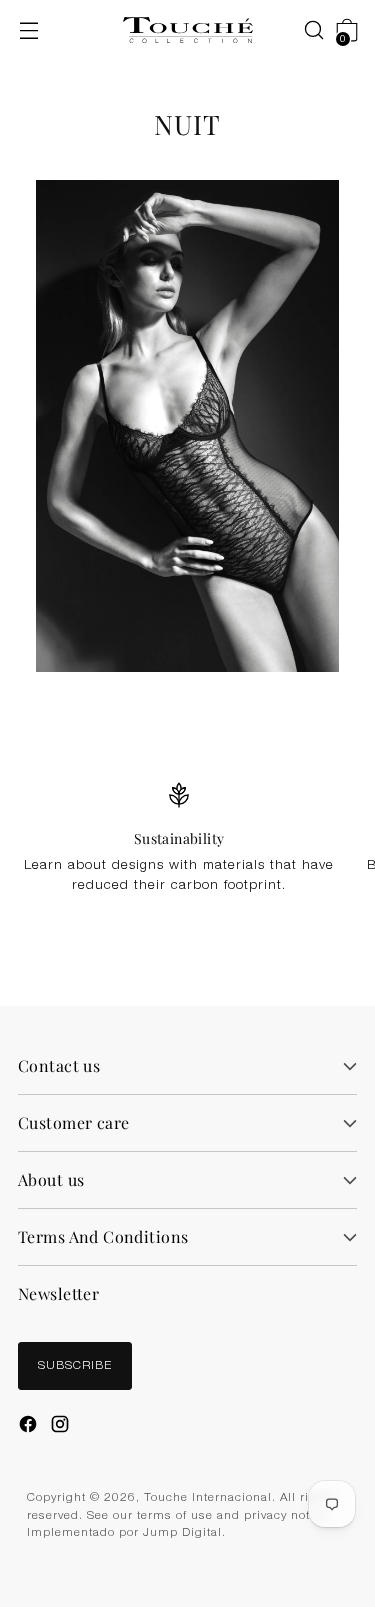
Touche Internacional (208, 1498)
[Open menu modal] (28, 30)
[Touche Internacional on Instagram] (62, 1427)
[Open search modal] (303, 30)
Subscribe (75, 1366)
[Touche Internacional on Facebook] (30, 1427)
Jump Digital (182, 1533)
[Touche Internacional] (188, 30)
